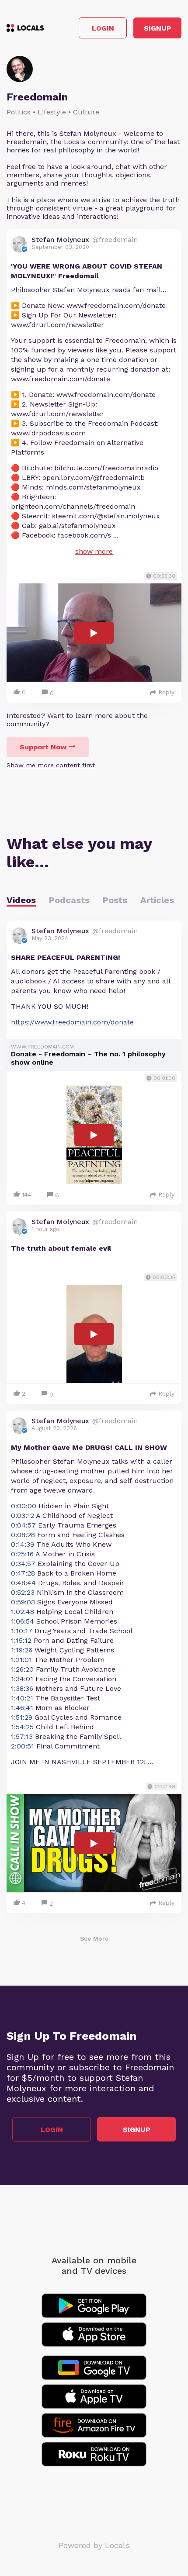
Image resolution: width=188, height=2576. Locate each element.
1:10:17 (22, 1631)
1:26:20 (22, 1669)
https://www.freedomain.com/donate (72, 1022)
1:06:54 (23, 1621)
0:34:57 (23, 1564)
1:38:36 (22, 1688)
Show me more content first (51, 765)
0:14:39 (23, 1544)
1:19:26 (22, 1650)
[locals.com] (25, 28)
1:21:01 (21, 1660)
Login (103, 28)
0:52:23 (23, 1592)
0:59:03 (23, 1602)
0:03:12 (23, 1516)
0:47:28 (23, 1573)
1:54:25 (22, 1727)
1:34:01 (22, 1679)
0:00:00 (24, 1506)
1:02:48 (23, 1612)
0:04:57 (23, 1525)
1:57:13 (22, 1736)
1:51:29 (22, 1717)
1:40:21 (22, 1698)
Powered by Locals (94, 2545)
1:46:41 (22, 1708)
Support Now (43, 747)
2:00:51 (23, 1746)
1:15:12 (21, 1640)
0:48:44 (23, 1583)
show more (94, 551)
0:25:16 (22, 1554)
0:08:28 (23, 1535)
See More (94, 1938)
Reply (166, 692)
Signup (158, 28)
